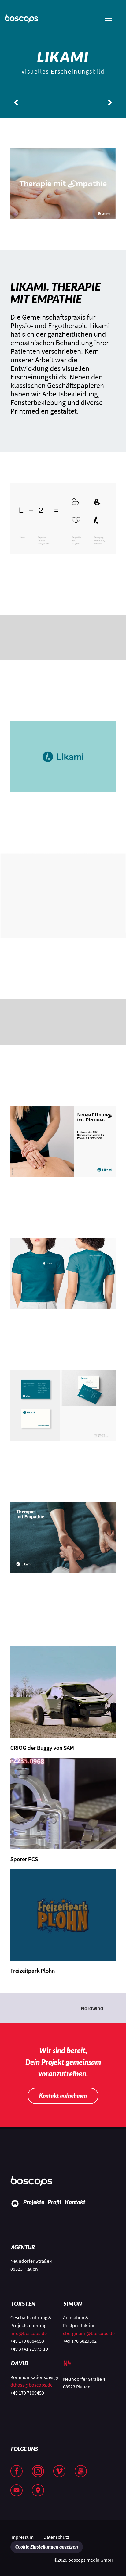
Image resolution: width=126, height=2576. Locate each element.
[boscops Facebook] (21, 2472)
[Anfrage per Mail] (21, 2491)
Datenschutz (56, 2537)
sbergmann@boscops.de (89, 2333)
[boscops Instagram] (43, 2472)
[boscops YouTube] (85, 2472)
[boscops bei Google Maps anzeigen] (43, 2491)
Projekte (34, 2202)
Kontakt (75, 2202)
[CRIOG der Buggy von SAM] (63, 1692)
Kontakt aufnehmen (63, 2096)
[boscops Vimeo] (64, 2472)
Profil (54, 2202)
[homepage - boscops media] (33, 2181)
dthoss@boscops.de (31, 2385)
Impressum (22, 2537)
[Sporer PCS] (63, 1803)
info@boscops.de (29, 2333)
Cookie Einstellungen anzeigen (47, 2547)
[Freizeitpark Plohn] (63, 1915)
